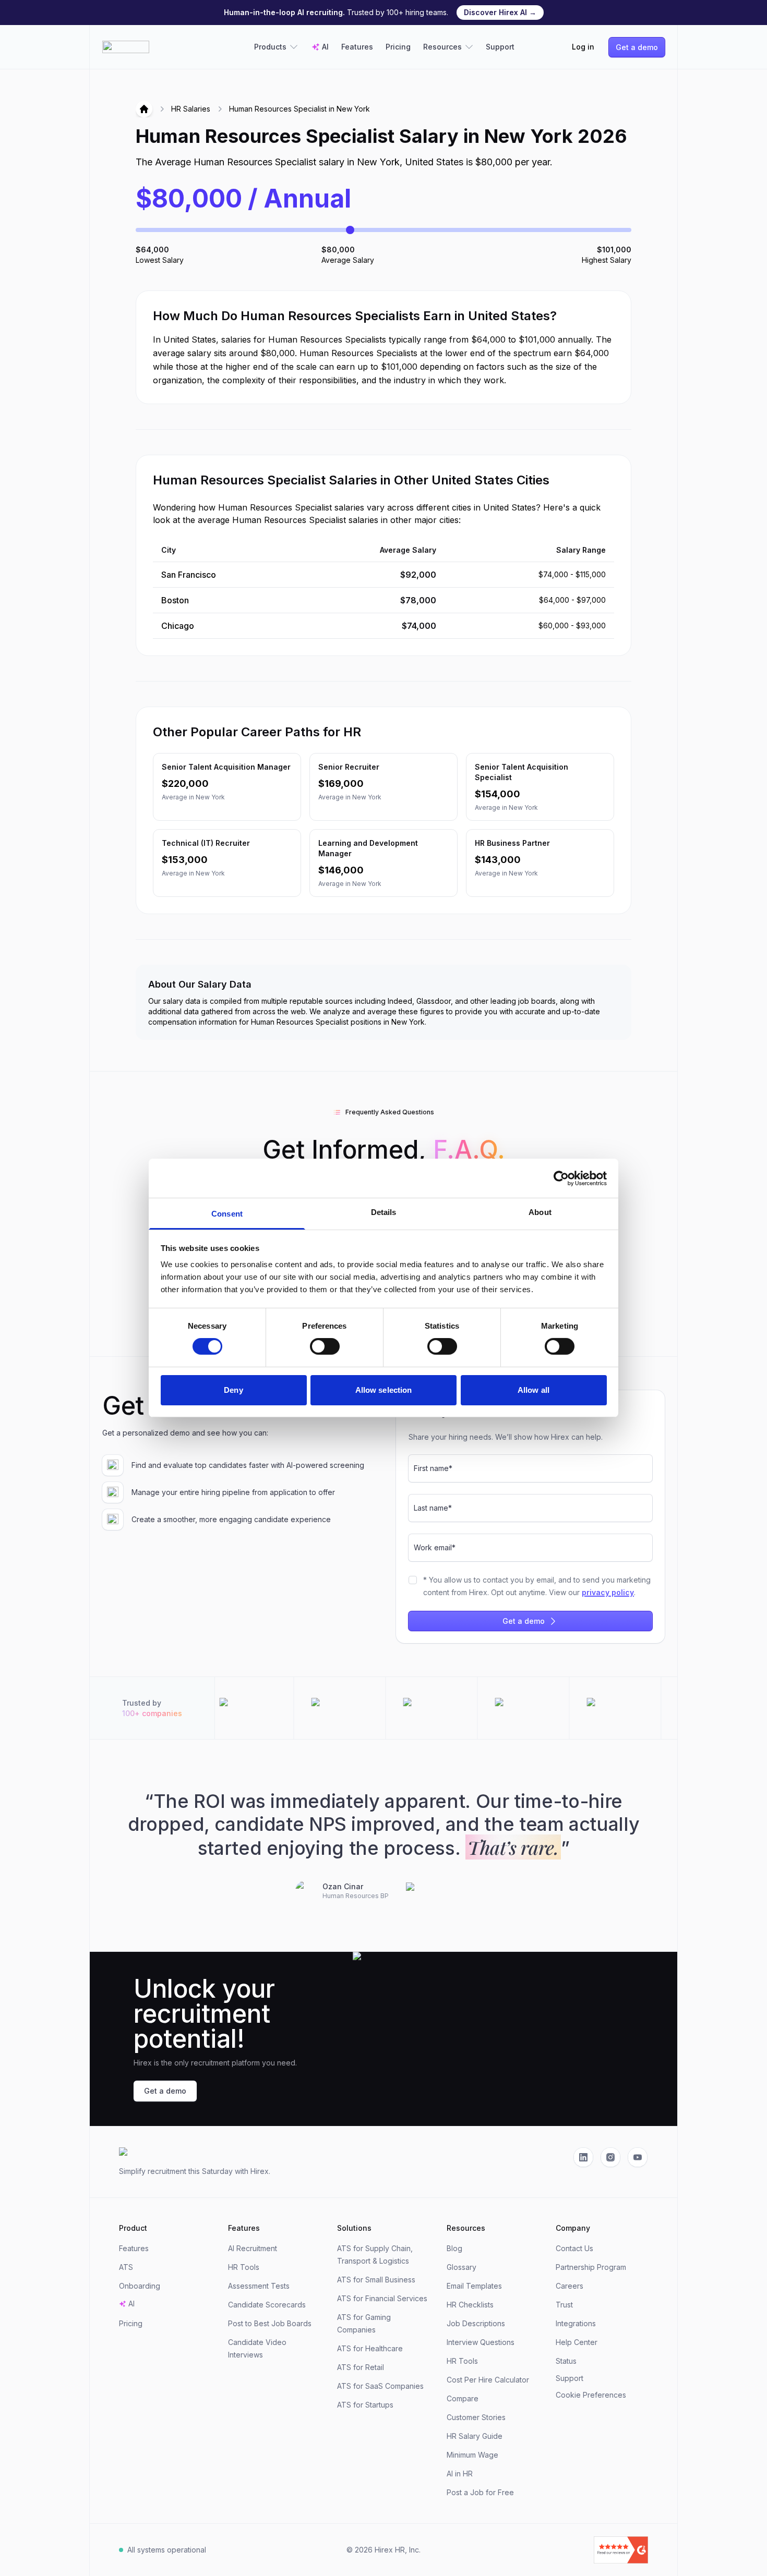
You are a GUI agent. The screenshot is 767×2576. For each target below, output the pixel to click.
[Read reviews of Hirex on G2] (563, 2550)
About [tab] (540, 1212)
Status (566, 2361)
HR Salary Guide (475, 2436)
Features (357, 47)
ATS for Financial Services (382, 2298)
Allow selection (384, 1390)
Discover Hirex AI (500, 12)
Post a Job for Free (480, 2492)
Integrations (576, 2323)
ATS (126, 2267)
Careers (570, 2286)
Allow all (534, 1390)
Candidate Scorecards (267, 2305)
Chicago (178, 626)
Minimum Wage (472, 2455)
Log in (583, 47)
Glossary (462, 2267)
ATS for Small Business (376, 2280)
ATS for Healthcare (370, 2348)
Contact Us (574, 2248)
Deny (233, 1390)
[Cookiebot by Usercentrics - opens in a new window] (561, 1178)
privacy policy (608, 1592)
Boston (175, 600)
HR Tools (244, 2267)
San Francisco (189, 575)
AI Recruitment (253, 2248)
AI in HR (460, 2474)
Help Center (577, 2342)
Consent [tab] (227, 1214)
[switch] (325, 1346)
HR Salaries (191, 109)
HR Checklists (470, 2305)
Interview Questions (481, 2342)
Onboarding (140, 2286)
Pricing (398, 47)
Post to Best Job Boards (270, 2323)
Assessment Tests (259, 2286)
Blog (454, 2248)
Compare (463, 2398)
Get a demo (637, 47)
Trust (564, 2305)
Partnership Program (591, 2267)
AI (325, 47)
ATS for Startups (365, 2405)
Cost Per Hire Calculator (488, 2380)
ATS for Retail (361, 2367)
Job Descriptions (476, 2323)
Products (270, 47)
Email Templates (474, 2286)
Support (500, 47)
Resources (442, 47)
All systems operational (167, 2550)
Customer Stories (476, 2417)
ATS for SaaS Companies (380, 2386)
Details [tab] (384, 1212)
